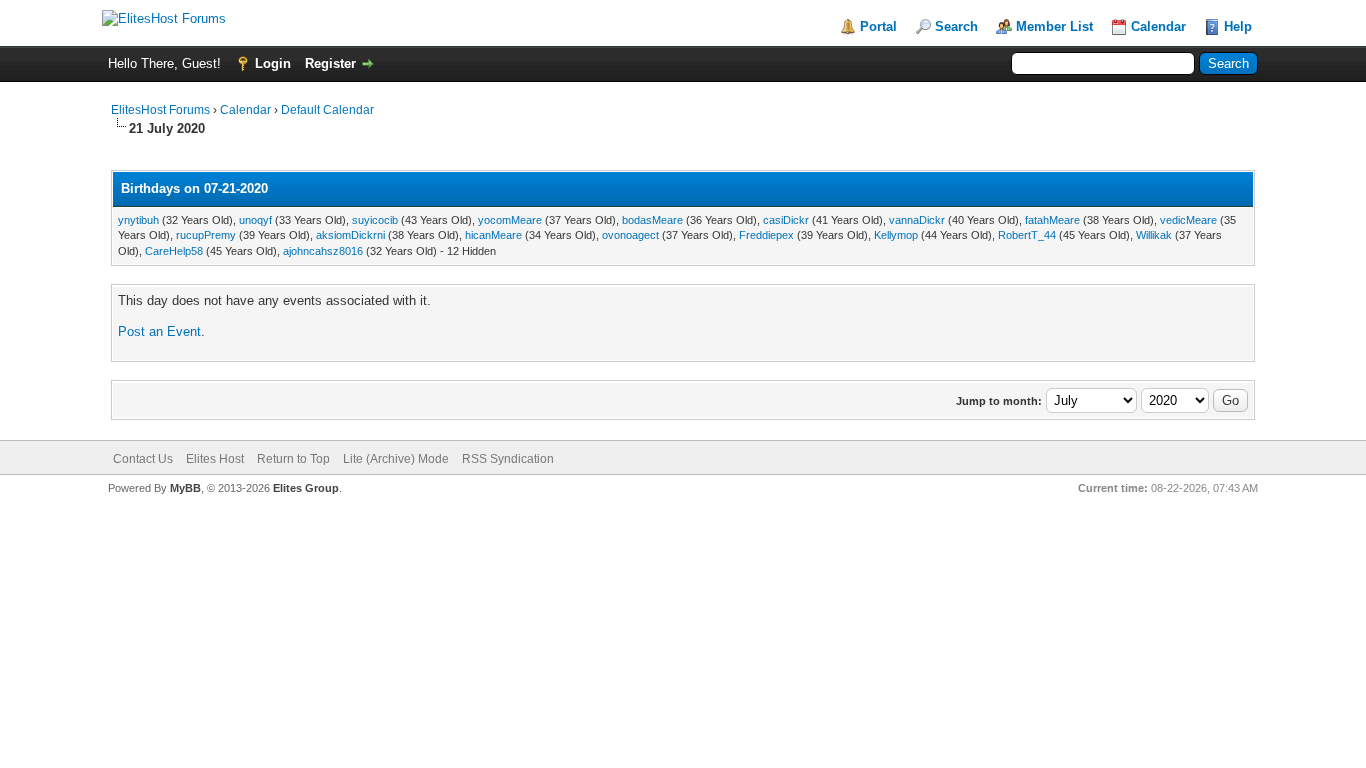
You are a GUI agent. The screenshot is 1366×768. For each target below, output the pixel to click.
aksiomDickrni (350, 235)
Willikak (1154, 235)
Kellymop (896, 235)
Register (330, 63)
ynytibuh (138, 220)
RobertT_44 (1027, 235)
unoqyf (255, 220)
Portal (878, 26)
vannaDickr (917, 220)
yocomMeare (510, 220)
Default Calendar (327, 110)
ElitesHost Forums (160, 110)
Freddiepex (766, 235)
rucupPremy (206, 235)
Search (956, 26)
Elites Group (306, 488)
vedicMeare (1188, 220)
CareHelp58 (174, 251)
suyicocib (375, 220)
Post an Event (159, 331)
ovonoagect (630, 235)
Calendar (1158, 26)
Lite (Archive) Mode (396, 459)
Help (1238, 26)
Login (273, 63)
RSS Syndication (508, 459)
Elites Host (215, 459)
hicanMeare (493, 235)
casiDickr (786, 220)
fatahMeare (1052, 220)
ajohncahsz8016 (323, 251)
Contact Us (143, 459)
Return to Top (293, 459)
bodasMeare (652, 220)
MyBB (185, 488)
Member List (1054, 26)
